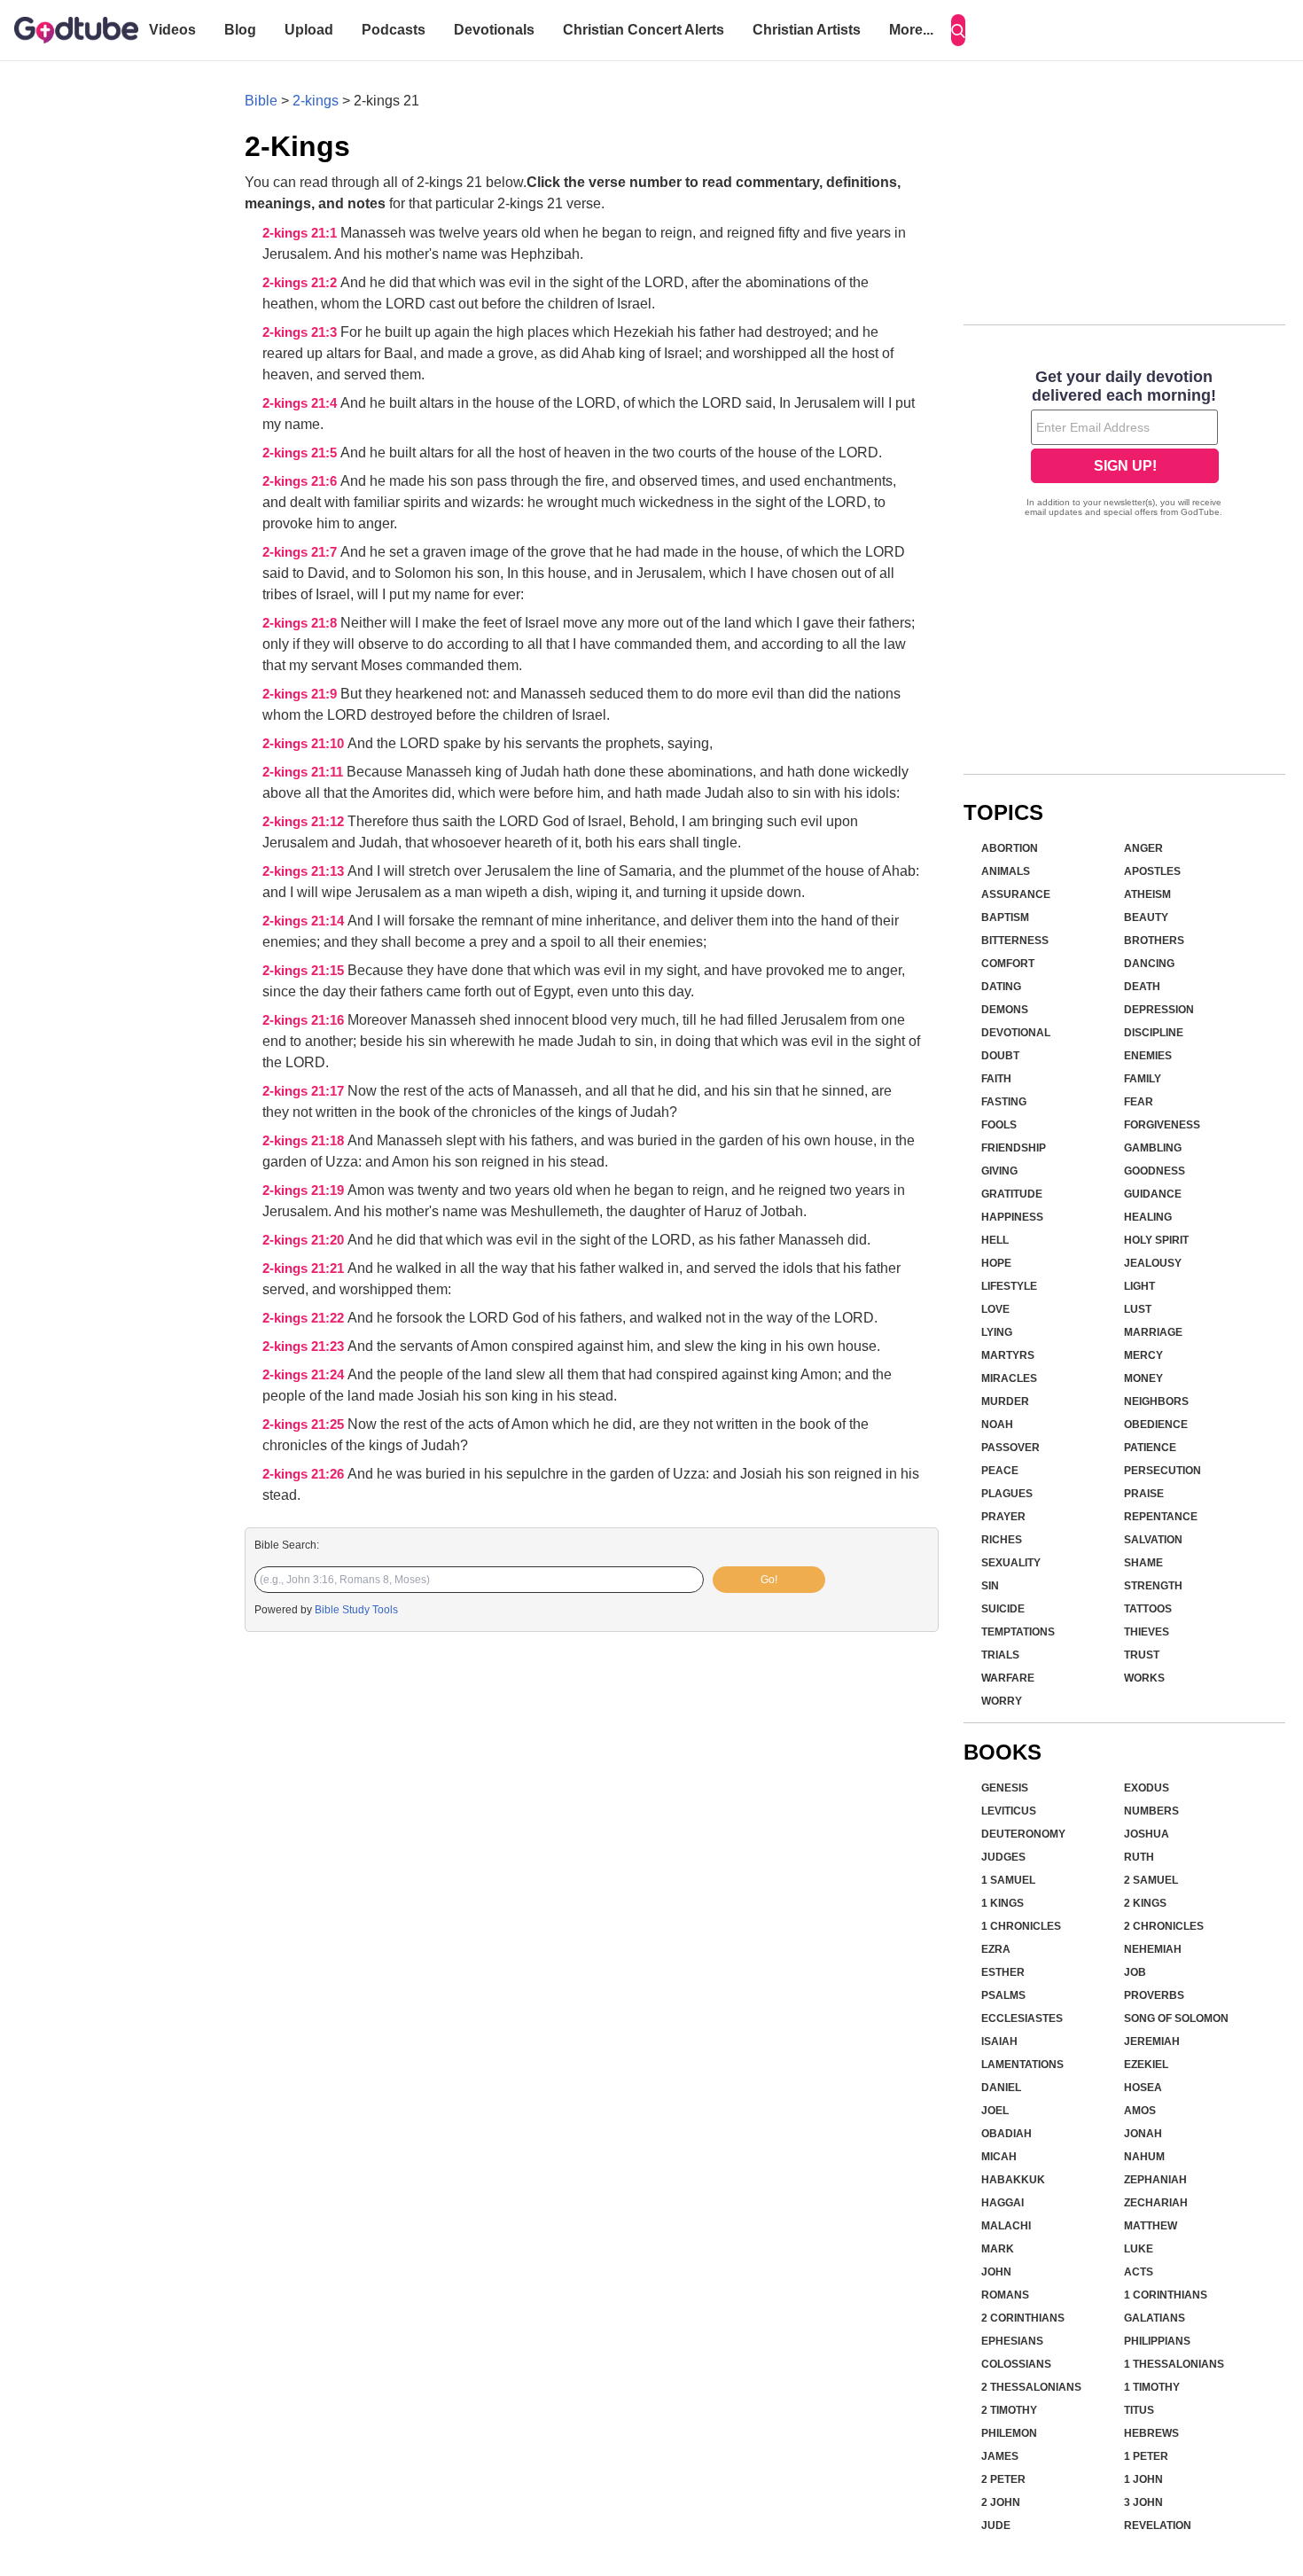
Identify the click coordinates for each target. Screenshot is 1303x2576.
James (1000, 2456)
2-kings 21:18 (305, 1141)
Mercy (1143, 1355)
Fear (1139, 1102)
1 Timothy (1152, 2387)
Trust (1142, 1655)
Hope (996, 1263)
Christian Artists (807, 30)
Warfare (1008, 1678)
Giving (999, 1171)
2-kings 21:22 (305, 1318)
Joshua (1147, 1834)
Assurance (1016, 894)
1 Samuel (1008, 1880)
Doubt (1000, 1056)
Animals (1006, 871)
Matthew (1151, 2226)
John (996, 2272)
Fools (999, 1125)
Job (1135, 1972)
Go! (769, 1580)
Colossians (1016, 2364)
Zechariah (1156, 2203)
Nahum (1144, 2157)
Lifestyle (1009, 1286)
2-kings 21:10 (305, 744)
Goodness (1155, 1171)
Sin (990, 1586)
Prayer (1003, 1517)
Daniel (1001, 2088)
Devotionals (494, 30)
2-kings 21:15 (305, 971)
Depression (1159, 1010)
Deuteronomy (1023, 1834)
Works (1144, 1678)
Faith (996, 1079)
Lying (997, 1332)
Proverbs (1154, 1995)
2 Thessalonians (1031, 2387)
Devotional (1016, 1033)
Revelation (1158, 2525)
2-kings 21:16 (305, 1020)
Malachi (1006, 2226)
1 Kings (1003, 1903)
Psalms (1003, 1995)
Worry (1002, 1701)
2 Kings (1145, 1903)
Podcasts (394, 30)
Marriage (1153, 1332)
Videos (172, 30)
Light (1139, 1286)
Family (1143, 1079)
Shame (1143, 1563)
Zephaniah (1155, 2180)
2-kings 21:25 (305, 1425)
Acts (1139, 2272)
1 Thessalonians (1174, 2364)
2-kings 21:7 (301, 552)
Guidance (1153, 1194)
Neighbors (1156, 1401)
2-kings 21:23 (305, 1347)
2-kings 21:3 (301, 332)
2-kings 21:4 (301, 403)
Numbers (1151, 1811)
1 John (1143, 2479)
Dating (1001, 987)
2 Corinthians (1023, 2318)
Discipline (1154, 1033)
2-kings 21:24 (305, 1375)
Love (995, 1309)
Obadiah (1007, 2134)
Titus (1139, 2410)
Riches (1002, 1540)
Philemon (1009, 2433)
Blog (240, 30)
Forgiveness (1162, 1125)
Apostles (1152, 871)
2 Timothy (1009, 2410)
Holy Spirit (1156, 1240)
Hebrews (1151, 2433)
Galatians (1155, 2318)
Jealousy (1153, 1263)
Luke (1139, 2249)
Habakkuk (1013, 2180)
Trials (1000, 1655)
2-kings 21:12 (305, 822)
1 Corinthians (1166, 2295)
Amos (1140, 2111)
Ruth (1139, 1857)
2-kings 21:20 (305, 1240)
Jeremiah (1152, 2041)
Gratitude (1012, 1194)
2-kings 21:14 (305, 921)
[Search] (958, 30)
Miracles (1009, 1378)
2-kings (316, 101)
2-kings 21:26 (305, 1474)
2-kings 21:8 (301, 623)
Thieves (1147, 1632)
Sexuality (1011, 1563)
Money (1143, 1378)
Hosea (1143, 2088)
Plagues (1007, 1494)
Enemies (1148, 1056)
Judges (1003, 1857)
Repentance (1161, 1517)
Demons (1005, 1010)
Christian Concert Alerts (644, 30)
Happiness (1012, 1217)
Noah (997, 1425)
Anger (1143, 848)
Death (1142, 987)
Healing (1148, 1217)
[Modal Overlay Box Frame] (1124, 445)
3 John (1143, 2502)
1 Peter (1146, 2456)
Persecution (1163, 1471)
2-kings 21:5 (301, 453)
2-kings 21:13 (305, 871)
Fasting (1004, 1102)
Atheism (1147, 894)
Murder (1005, 1401)
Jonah (1143, 2134)
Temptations (1018, 1632)
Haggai (1003, 2203)
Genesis (1005, 1788)
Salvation (1153, 1540)
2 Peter (1003, 2479)
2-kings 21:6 (301, 481)
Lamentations (1022, 2065)
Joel (995, 2111)
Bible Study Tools (356, 1610)
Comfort (1008, 964)
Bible (261, 101)
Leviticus (1009, 1811)
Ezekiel (1146, 2065)
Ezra (996, 1949)
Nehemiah (1153, 1949)
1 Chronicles (1021, 1926)
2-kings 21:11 (304, 772)
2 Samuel (1151, 1880)
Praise (1144, 1494)
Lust (1138, 1309)
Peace (1000, 1471)
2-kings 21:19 (305, 1190)
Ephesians (1012, 2341)
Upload (309, 30)
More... (911, 30)
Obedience (1156, 1425)
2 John (1001, 2502)
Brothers (1154, 941)
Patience (1150, 1448)
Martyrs (1008, 1355)
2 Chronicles (1164, 1926)
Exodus (1147, 1788)
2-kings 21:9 (301, 694)
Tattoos (1148, 1609)
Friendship (1014, 1148)
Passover (1010, 1448)
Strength (1153, 1586)
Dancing (1149, 964)
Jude (996, 2525)
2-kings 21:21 (305, 1268)
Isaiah (999, 2041)
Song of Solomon (1176, 2018)
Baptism (1005, 917)
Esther (1003, 1972)
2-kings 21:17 (305, 1091)
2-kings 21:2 (301, 283)
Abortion (1010, 848)
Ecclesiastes (1022, 2018)
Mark (998, 2249)
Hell (995, 1240)
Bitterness (1015, 941)
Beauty (1146, 917)
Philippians (1157, 2341)
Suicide (1003, 1609)
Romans (1005, 2295)
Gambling (1153, 1148)
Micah (999, 2157)
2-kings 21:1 (301, 233)
